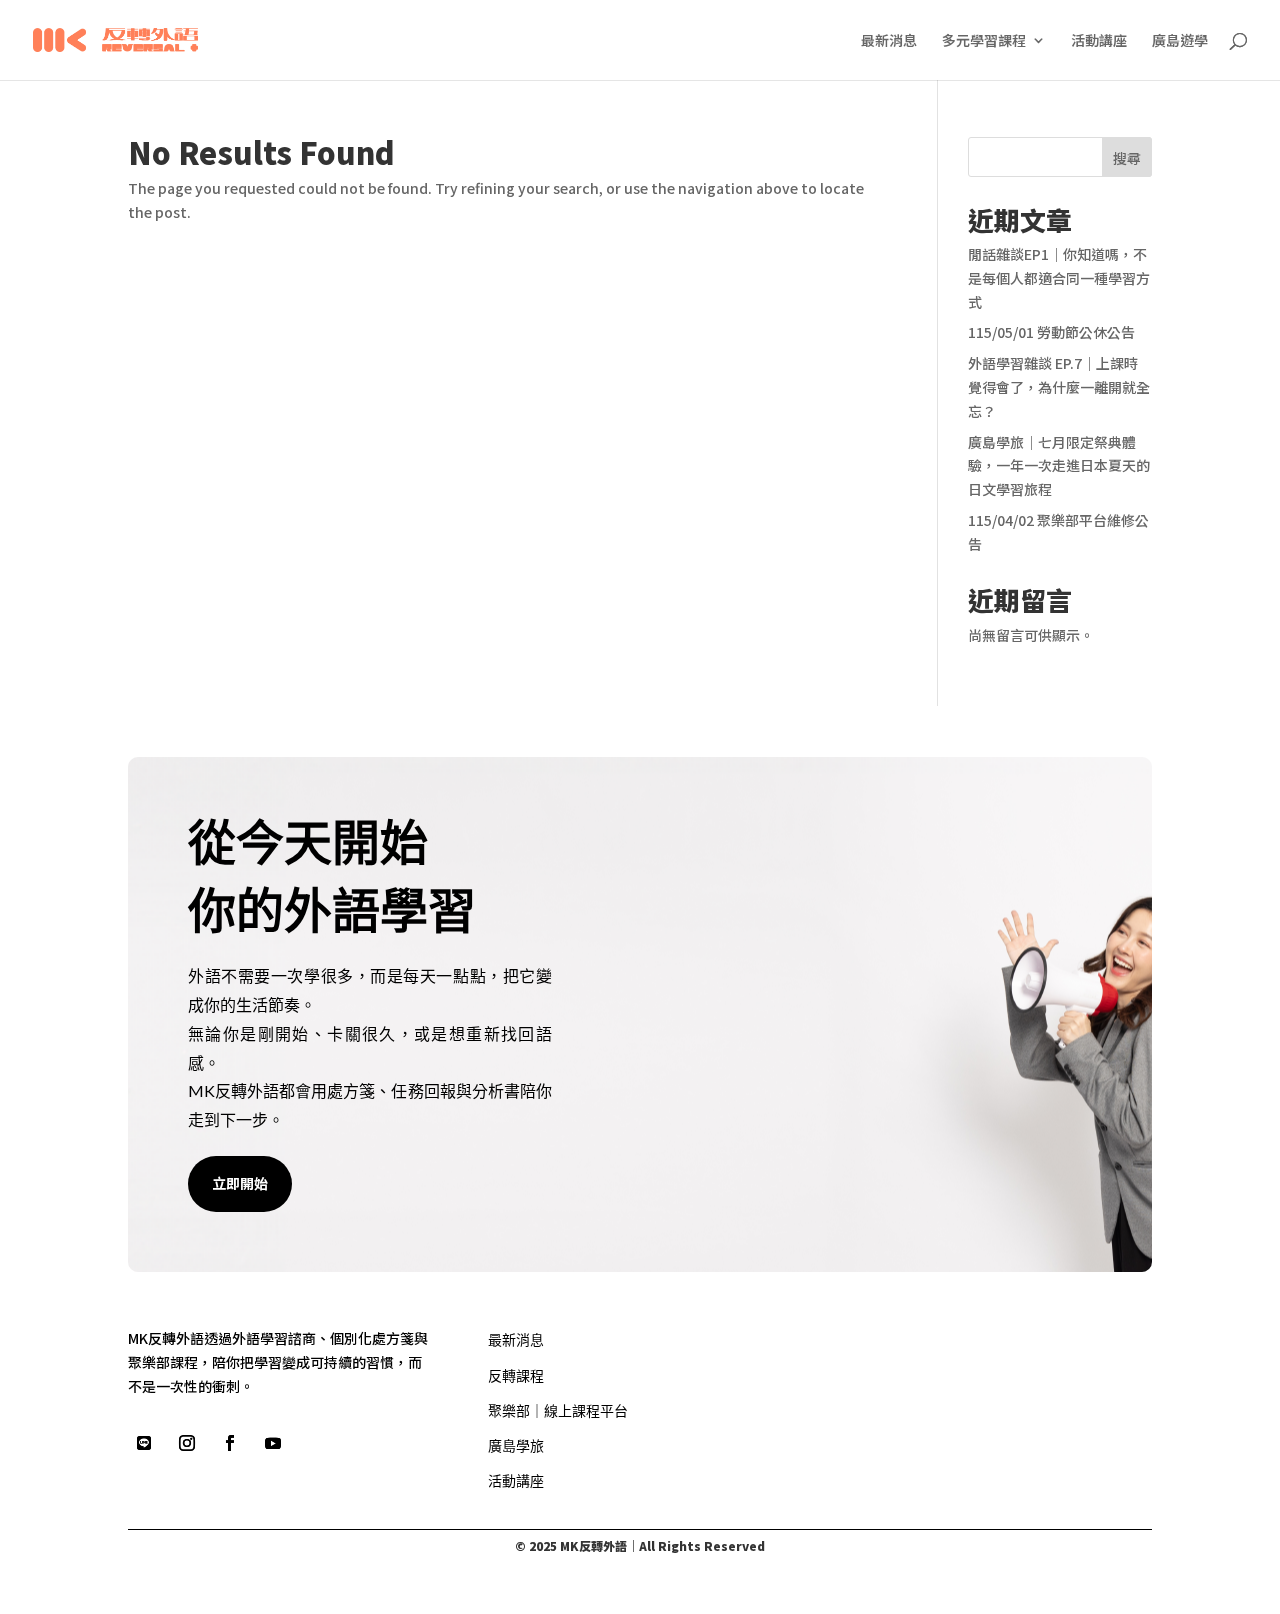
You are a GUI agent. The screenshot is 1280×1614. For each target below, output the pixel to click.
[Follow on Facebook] (230, 1443)
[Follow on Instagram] (187, 1443)
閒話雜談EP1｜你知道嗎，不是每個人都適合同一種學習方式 (1059, 278)
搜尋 (1127, 158)
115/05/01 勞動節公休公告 (1051, 332)
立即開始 (240, 1183)
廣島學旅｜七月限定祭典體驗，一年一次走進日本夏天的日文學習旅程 (1059, 466)
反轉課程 (516, 1375)
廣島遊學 (1180, 41)
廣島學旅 (516, 1445)
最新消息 (889, 41)
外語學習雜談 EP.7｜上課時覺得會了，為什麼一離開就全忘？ (1059, 387)
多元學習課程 (984, 41)
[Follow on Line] (144, 1443)
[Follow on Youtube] (273, 1443)
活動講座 (1099, 41)
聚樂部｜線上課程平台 (558, 1410)
